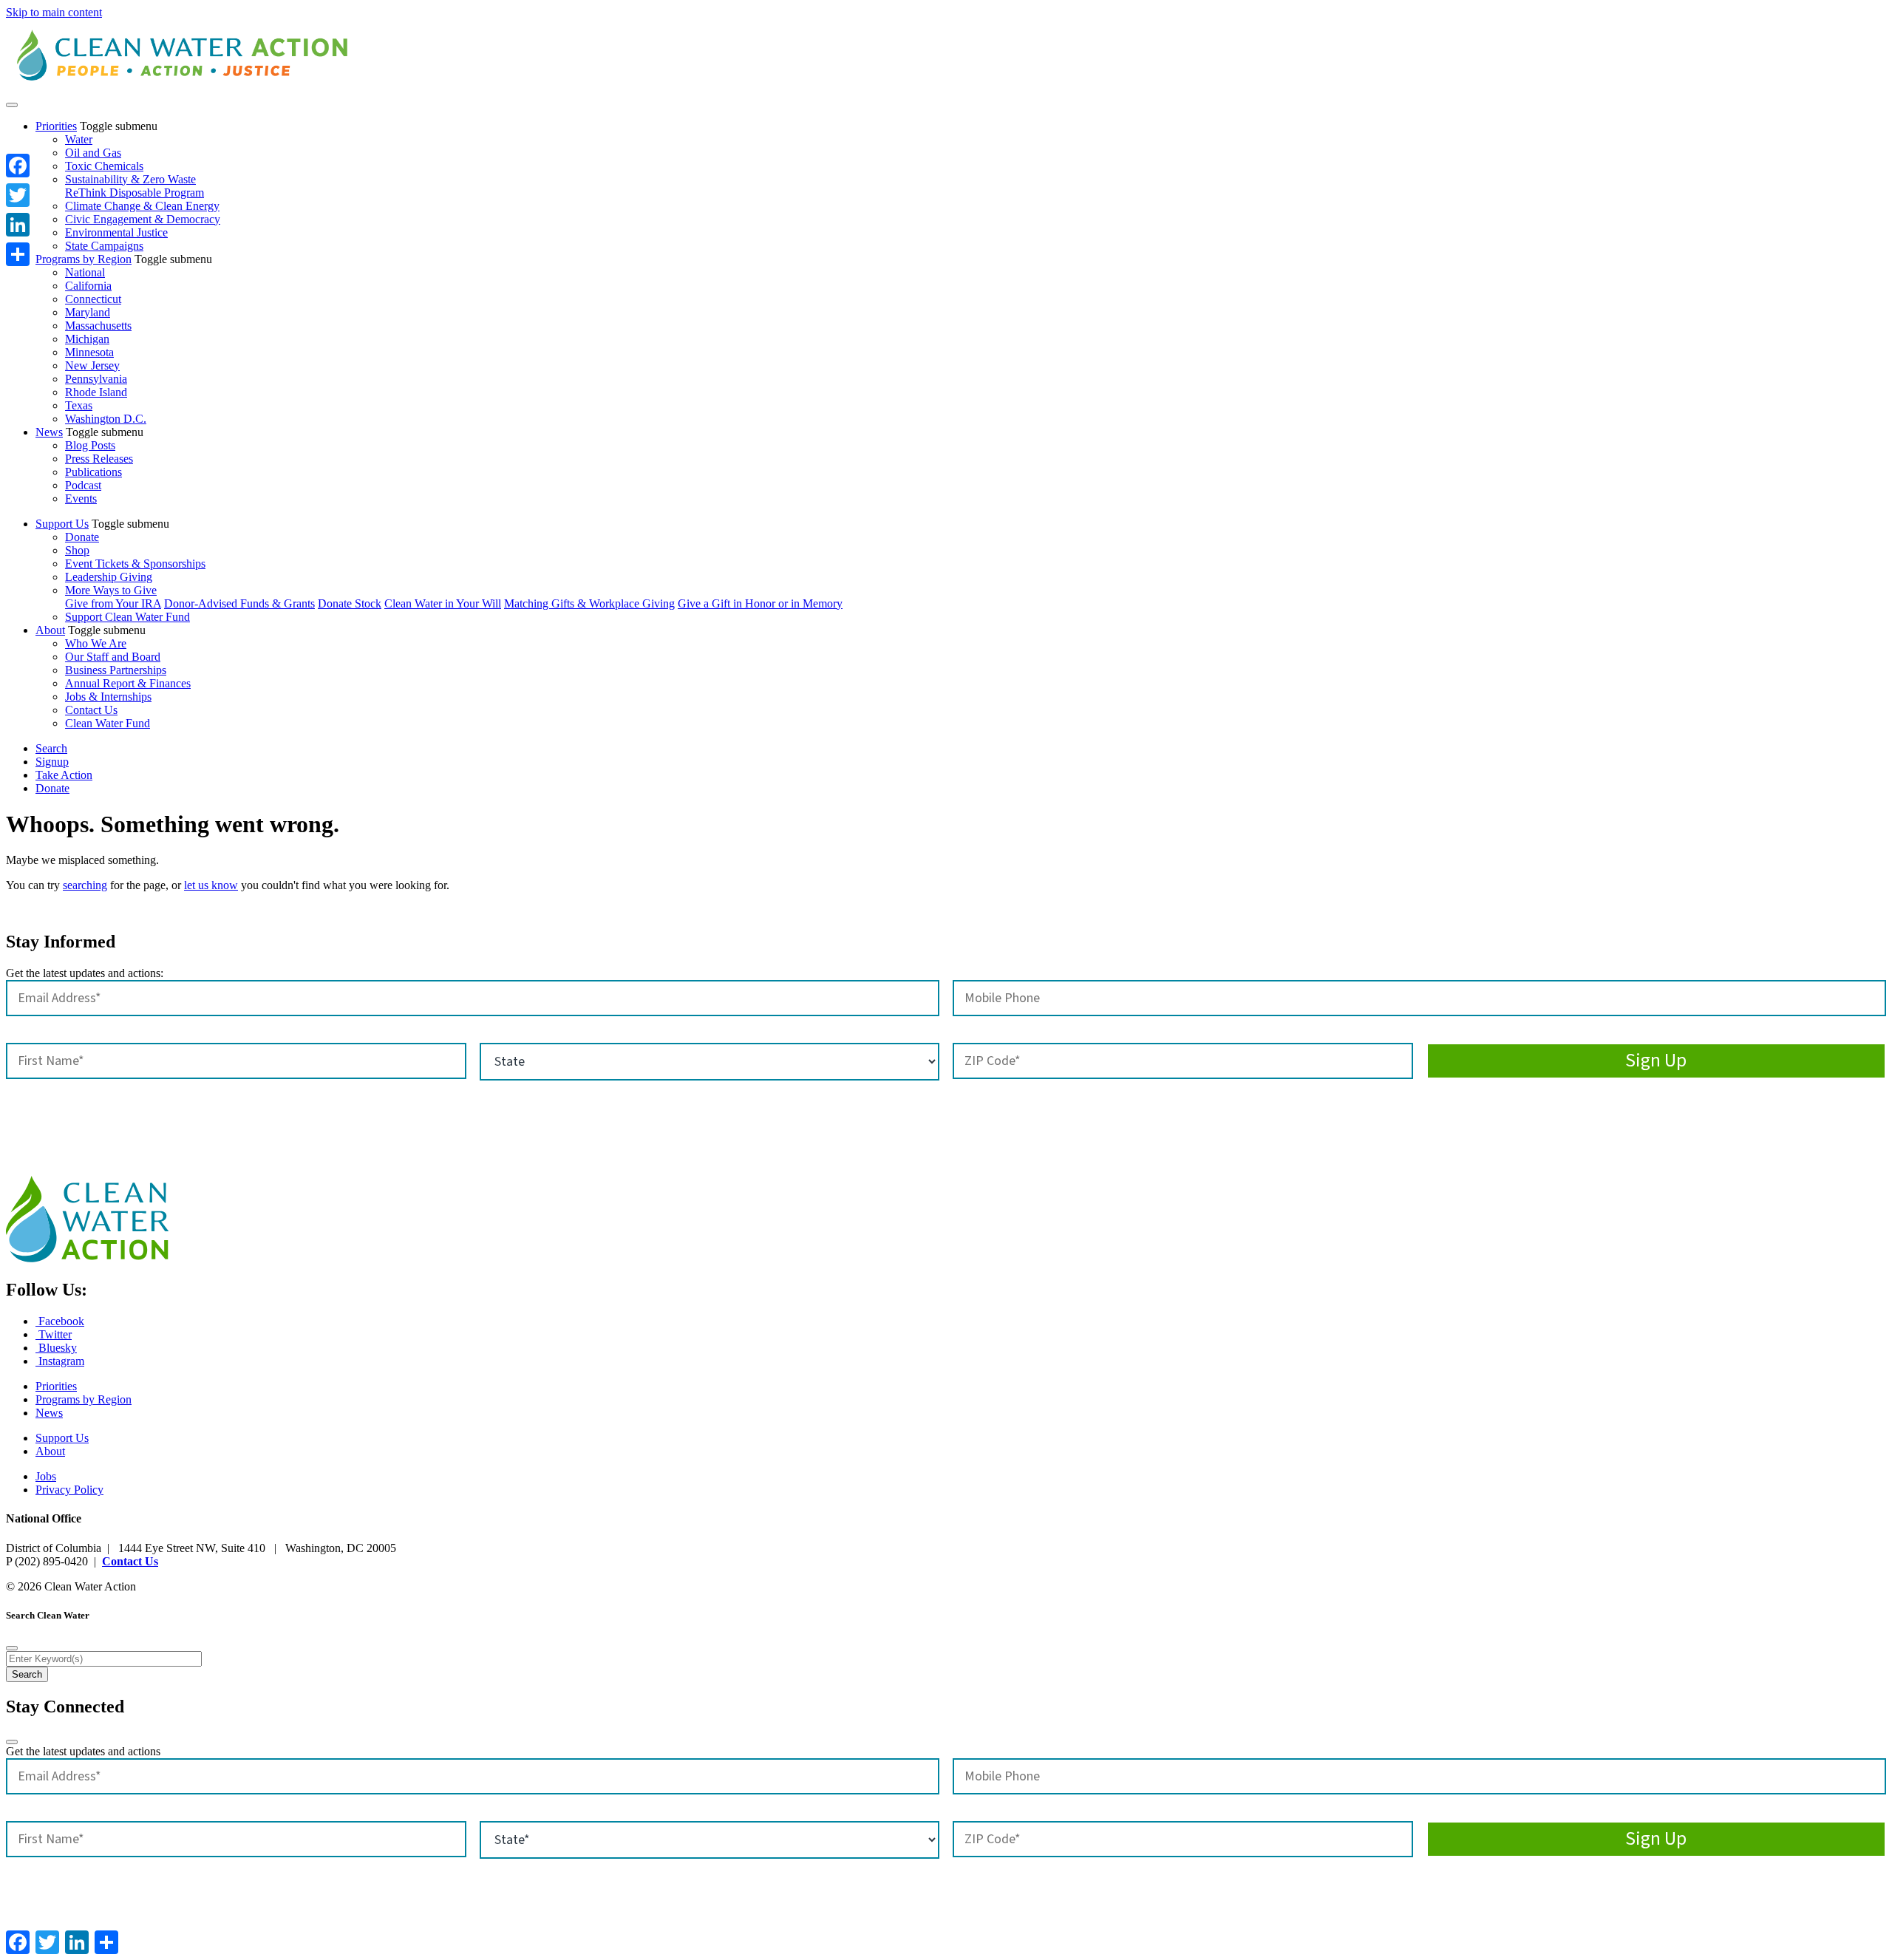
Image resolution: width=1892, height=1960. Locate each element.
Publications (93, 472)
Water (79, 139)
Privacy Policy (69, 1490)
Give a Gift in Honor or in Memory (760, 603)
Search (51, 748)
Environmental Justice (116, 232)
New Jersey (92, 365)
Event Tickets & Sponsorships (135, 564)
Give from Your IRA (113, 603)
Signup (52, 762)
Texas (79, 405)
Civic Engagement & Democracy (143, 219)
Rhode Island (96, 392)
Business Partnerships (116, 670)
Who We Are (96, 643)
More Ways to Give (111, 590)
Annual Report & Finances (128, 683)
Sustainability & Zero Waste (130, 179)
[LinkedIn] (18, 225)
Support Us (62, 524)
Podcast (83, 485)
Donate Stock (350, 603)
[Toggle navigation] (12, 105)
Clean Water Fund (108, 723)
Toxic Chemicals (104, 166)
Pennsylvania (96, 379)
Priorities (56, 126)
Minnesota (89, 352)
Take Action (64, 775)
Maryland (88, 312)
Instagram (60, 1361)
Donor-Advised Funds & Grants (239, 603)
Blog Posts (90, 445)
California (88, 286)
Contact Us (91, 710)
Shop (77, 550)
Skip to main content (54, 12)
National (85, 272)
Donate (82, 537)
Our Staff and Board (113, 657)
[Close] (12, 1648)
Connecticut (93, 299)
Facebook (60, 1321)
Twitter (54, 1334)
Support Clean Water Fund (127, 617)
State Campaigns (104, 246)
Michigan (87, 339)
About (50, 630)
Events (81, 498)
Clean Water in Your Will (443, 603)
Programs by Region (84, 259)
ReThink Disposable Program (135, 193)
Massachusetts (98, 326)
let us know (211, 885)
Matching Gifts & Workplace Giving (589, 603)
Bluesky (56, 1348)
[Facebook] (18, 166)
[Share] (18, 254)
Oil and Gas (93, 153)
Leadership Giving (109, 577)
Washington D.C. (106, 419)
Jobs (46, 1476)
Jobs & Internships (108, 697)
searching (85, 885)
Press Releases (99, 459)
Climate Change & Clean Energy (142, 206)
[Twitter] (18, 195)
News (49, 432)
